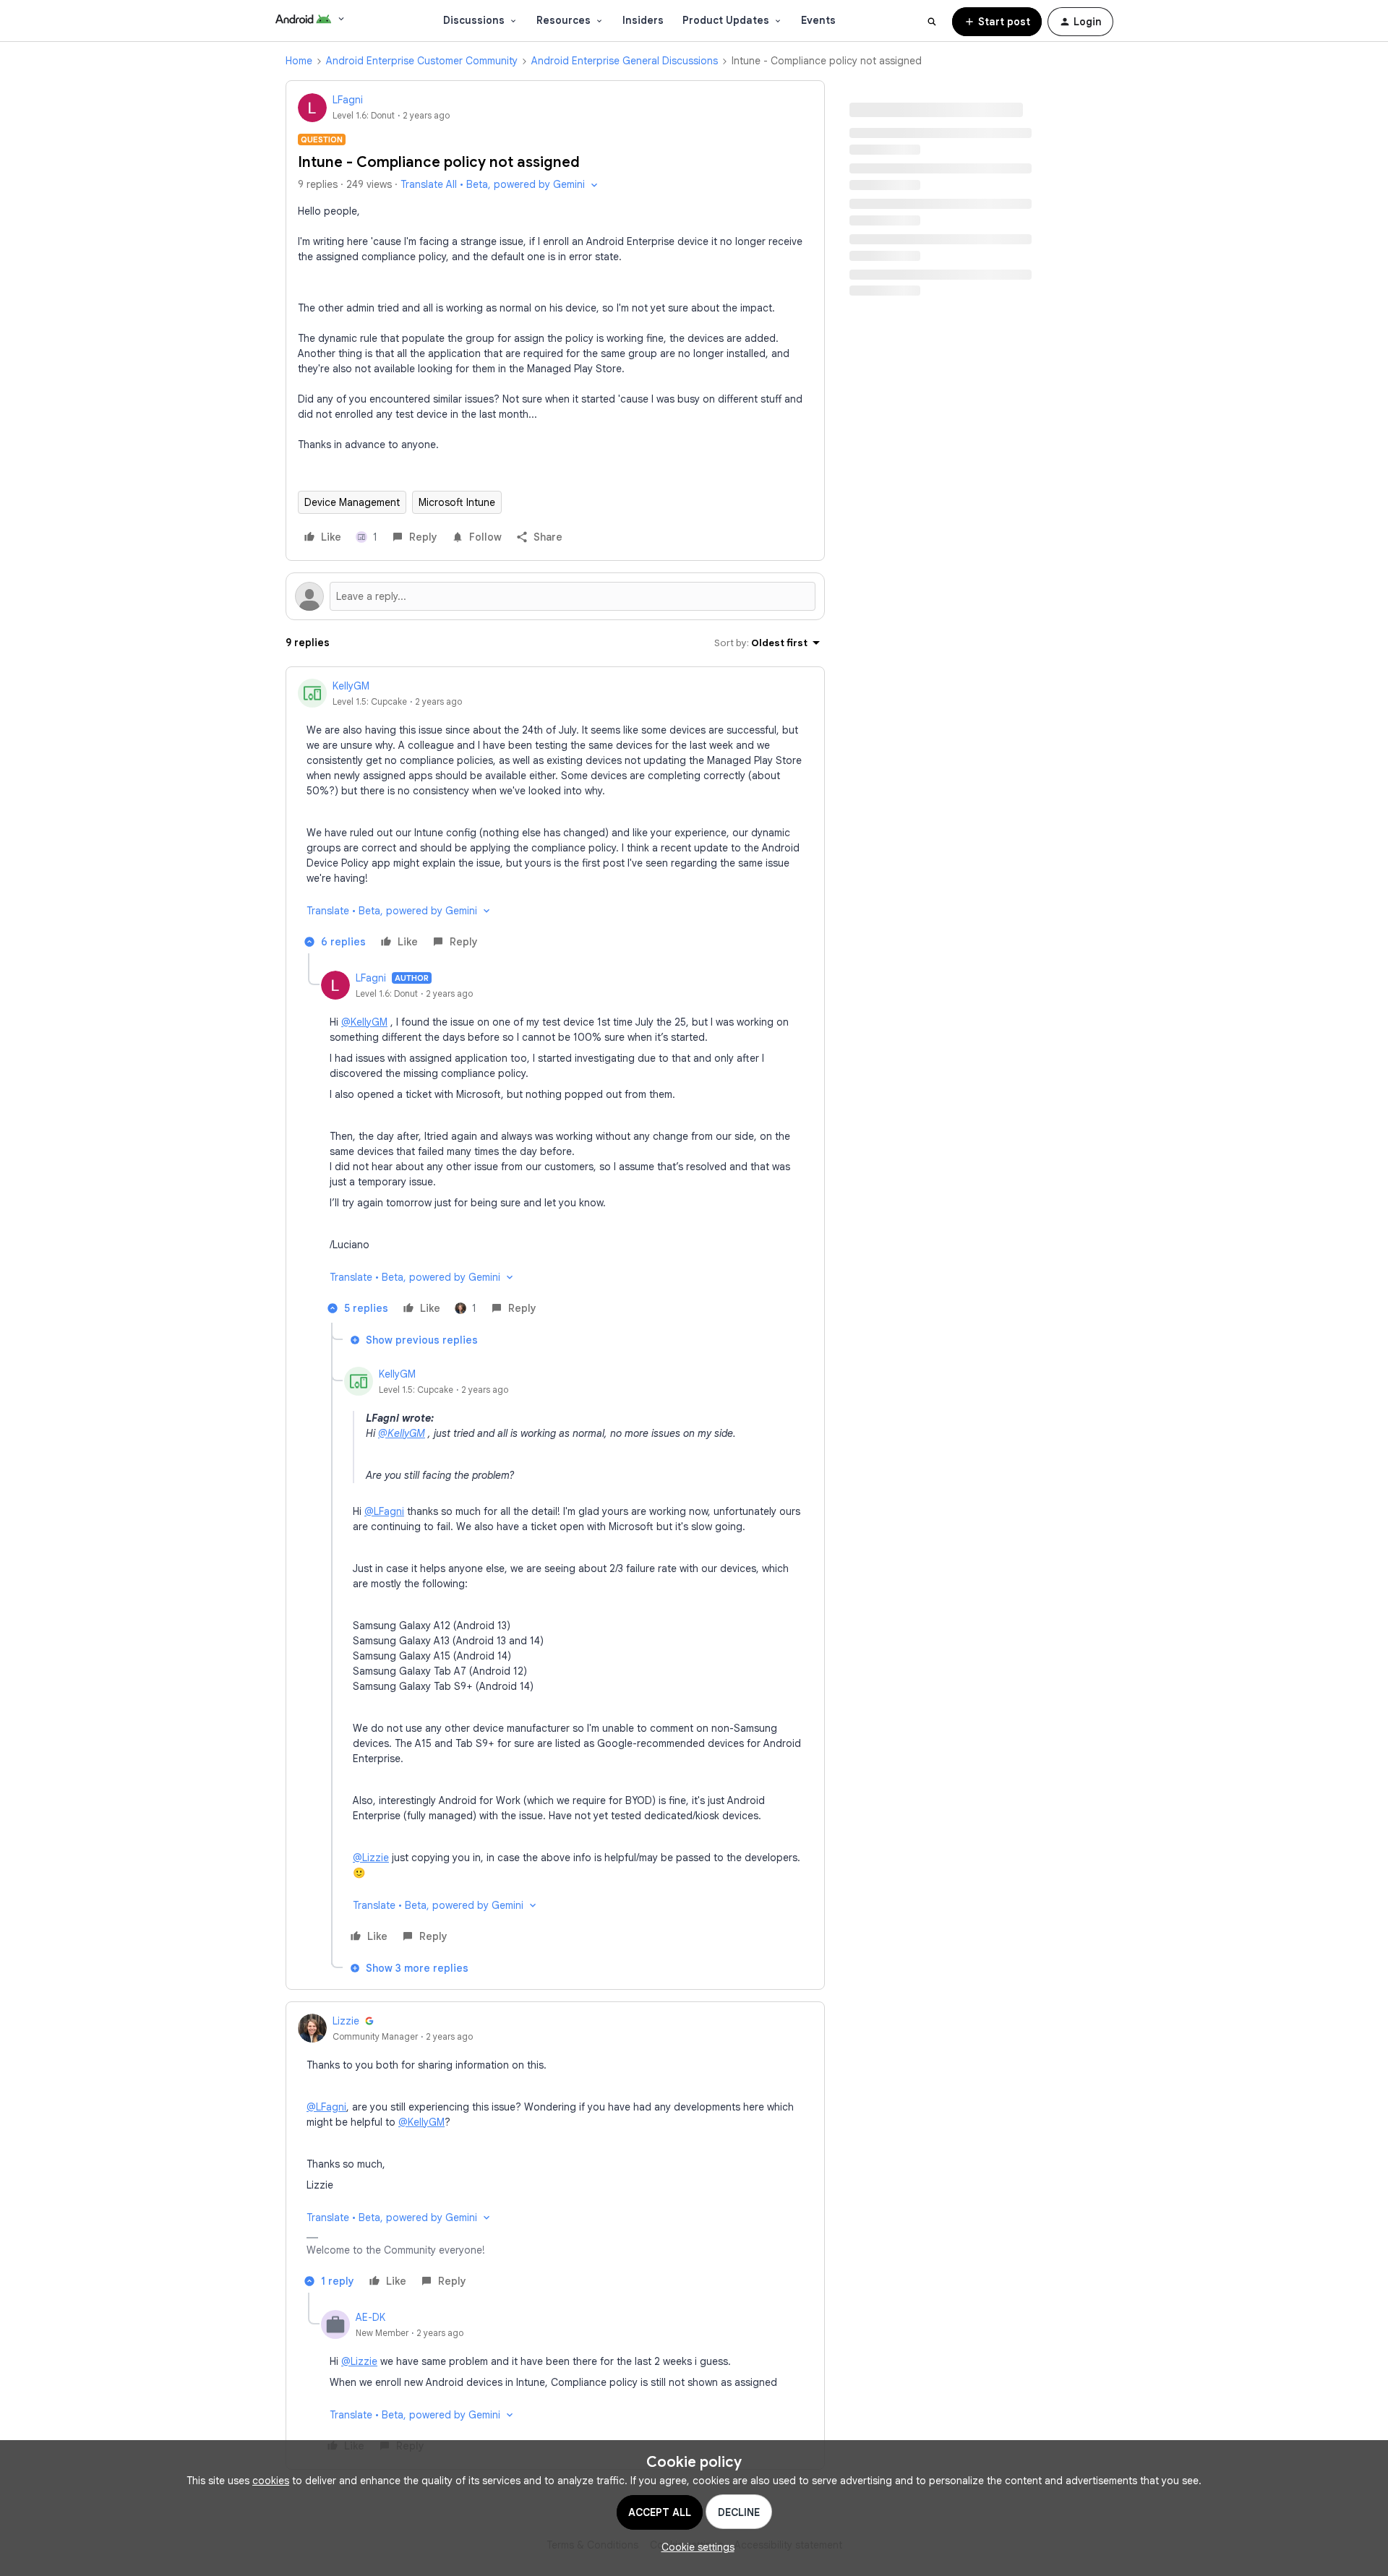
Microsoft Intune (457, 502)
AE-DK (370, 2317)
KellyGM (351, 686)
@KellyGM (364, 1022)
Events (818, 20)
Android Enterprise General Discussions (625, 61)
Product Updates (726, 20)
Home (299, 61)
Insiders (643, 20)
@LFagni (384, 1511)
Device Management (352, 502)
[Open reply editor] (555, 596)
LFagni (348, 100)
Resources (564, 20)
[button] (997, 22)
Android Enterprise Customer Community (422, 61)
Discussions (474, 20)
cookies (271, 2481)
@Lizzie (371, 1858)
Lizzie (346, 2021)
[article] (555, 816)
